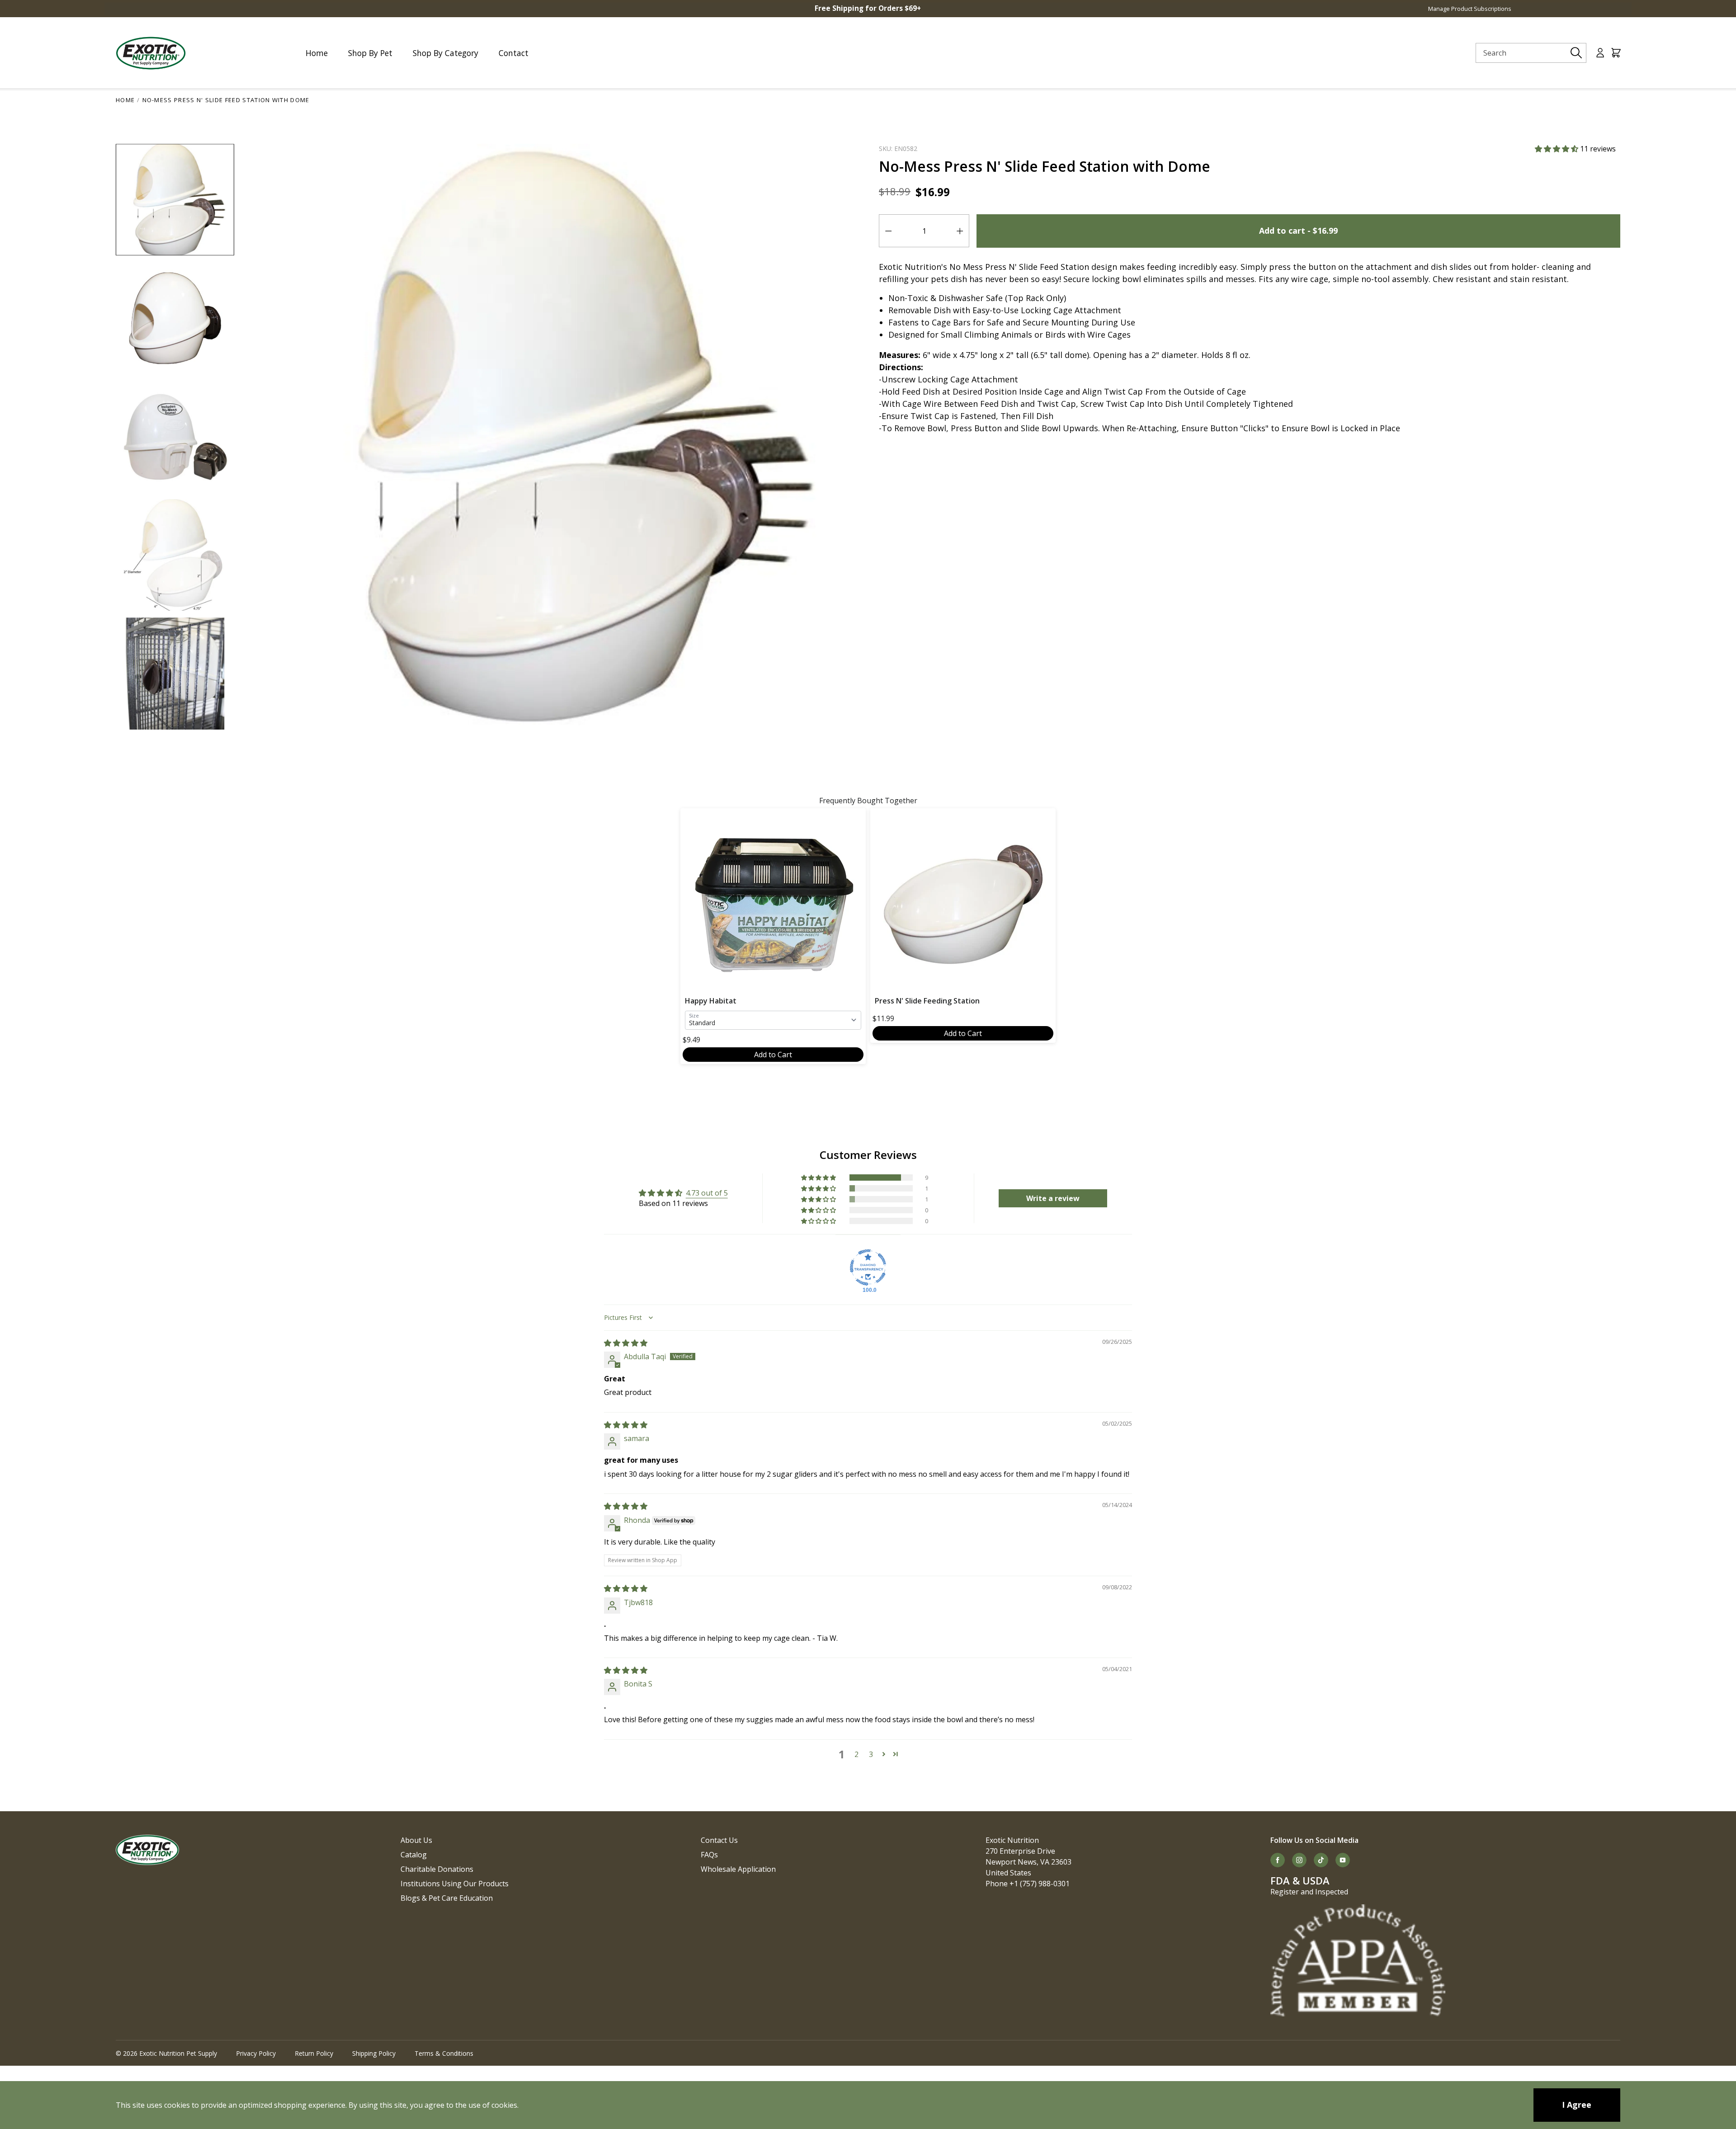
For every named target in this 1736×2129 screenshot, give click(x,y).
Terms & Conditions (444, 2053)
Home (125, 100)
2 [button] (856, 1754)
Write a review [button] (1053, 1198)
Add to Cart (773, 1055)
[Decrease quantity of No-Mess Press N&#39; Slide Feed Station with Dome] (888, 231)
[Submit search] (1576, 53)
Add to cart (1298, 231)
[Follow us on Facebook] (1278, 1860)
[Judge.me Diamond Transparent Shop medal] (868, 1267)
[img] (626, 1343)
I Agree (1577, 2105)
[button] (1557, 149)
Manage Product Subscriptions (1470, 9)
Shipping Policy (374, 2053)
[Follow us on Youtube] (1343, 1860)
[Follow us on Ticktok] (1321, 1860)
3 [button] (871, 1754)
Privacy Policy (256, 2053)
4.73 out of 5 (707, 1193)
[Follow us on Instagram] (1299, 1860)
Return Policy (314, 2053)
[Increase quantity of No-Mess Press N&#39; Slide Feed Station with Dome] (960, 231)
